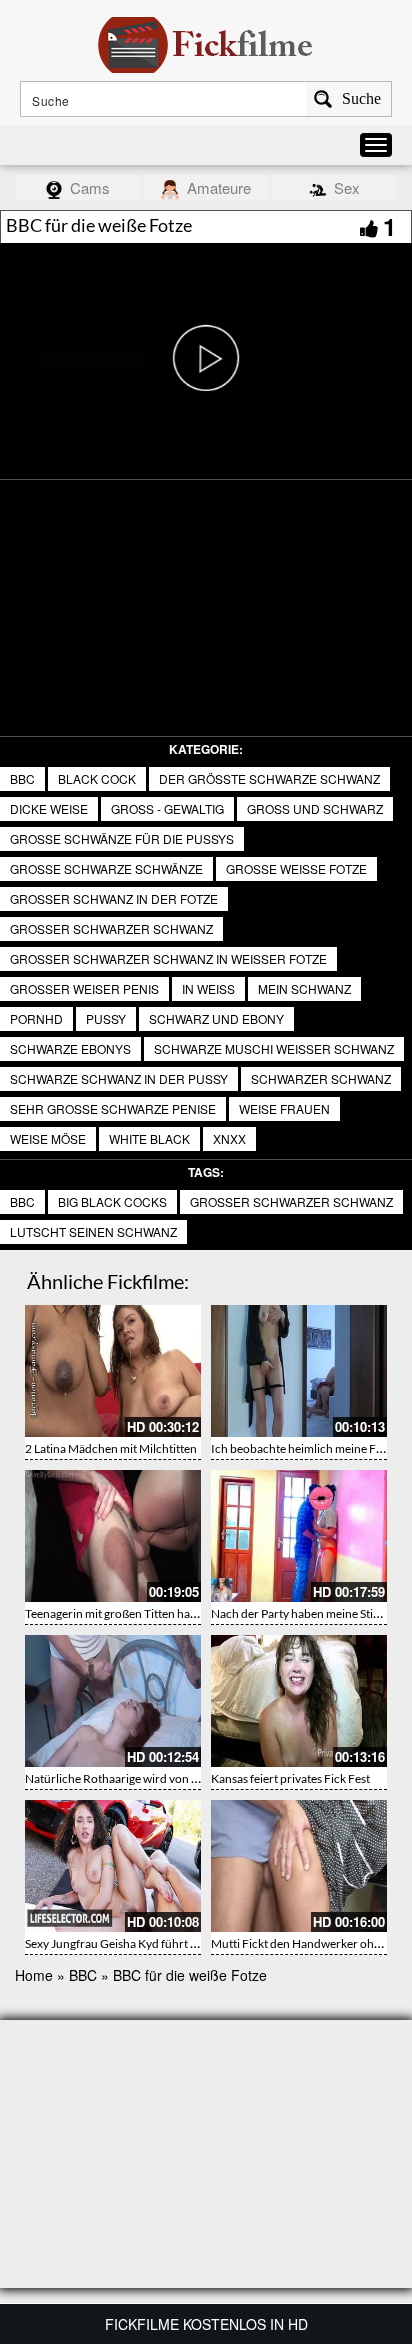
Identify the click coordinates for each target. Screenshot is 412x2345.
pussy (106, 1018)
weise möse (48, 1138)
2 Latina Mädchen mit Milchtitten (111, 1448)
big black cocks (112, 1201)
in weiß (208, 988)
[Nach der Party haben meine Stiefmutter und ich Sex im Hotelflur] (299, 1536)
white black (149, 1138)
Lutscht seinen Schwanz (93, 1231)
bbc (22, 1201)
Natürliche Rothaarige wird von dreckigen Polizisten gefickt (179, 1778)
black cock (97, 778)
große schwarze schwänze (106, 868)
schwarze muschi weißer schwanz (274, 1048)
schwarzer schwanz (321, 1078)
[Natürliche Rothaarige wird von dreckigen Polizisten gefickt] (113, 1701)
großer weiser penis (84, 988)
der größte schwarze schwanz (269, 778)
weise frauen (284, 1108)
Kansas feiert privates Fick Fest (290, 1778)
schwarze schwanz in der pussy (119, 1078)
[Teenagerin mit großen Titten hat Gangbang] (113, 1536)
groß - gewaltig (167, 808)
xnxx (229, 1138)
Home (34, 1975)
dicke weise (49, 808)
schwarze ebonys (70, 1048)
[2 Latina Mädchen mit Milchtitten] (113, 1371)
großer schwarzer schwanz (111, 928)
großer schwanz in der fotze (114, 898)
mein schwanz (304, 988)
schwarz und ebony (216, 1018)
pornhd (36, 1018)
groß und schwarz (315, 808)
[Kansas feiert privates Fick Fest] (299, 1701)
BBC (22, 778)
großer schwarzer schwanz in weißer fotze (168, 958)
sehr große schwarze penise (113, 1108)
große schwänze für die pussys (122, 838)
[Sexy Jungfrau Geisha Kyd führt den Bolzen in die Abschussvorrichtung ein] (113, 1866)
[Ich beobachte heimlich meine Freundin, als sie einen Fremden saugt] (299, 1371)
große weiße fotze (296, 868)
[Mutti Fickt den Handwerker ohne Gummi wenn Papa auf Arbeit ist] (299, 1866)
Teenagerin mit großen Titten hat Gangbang (137, 1613)
